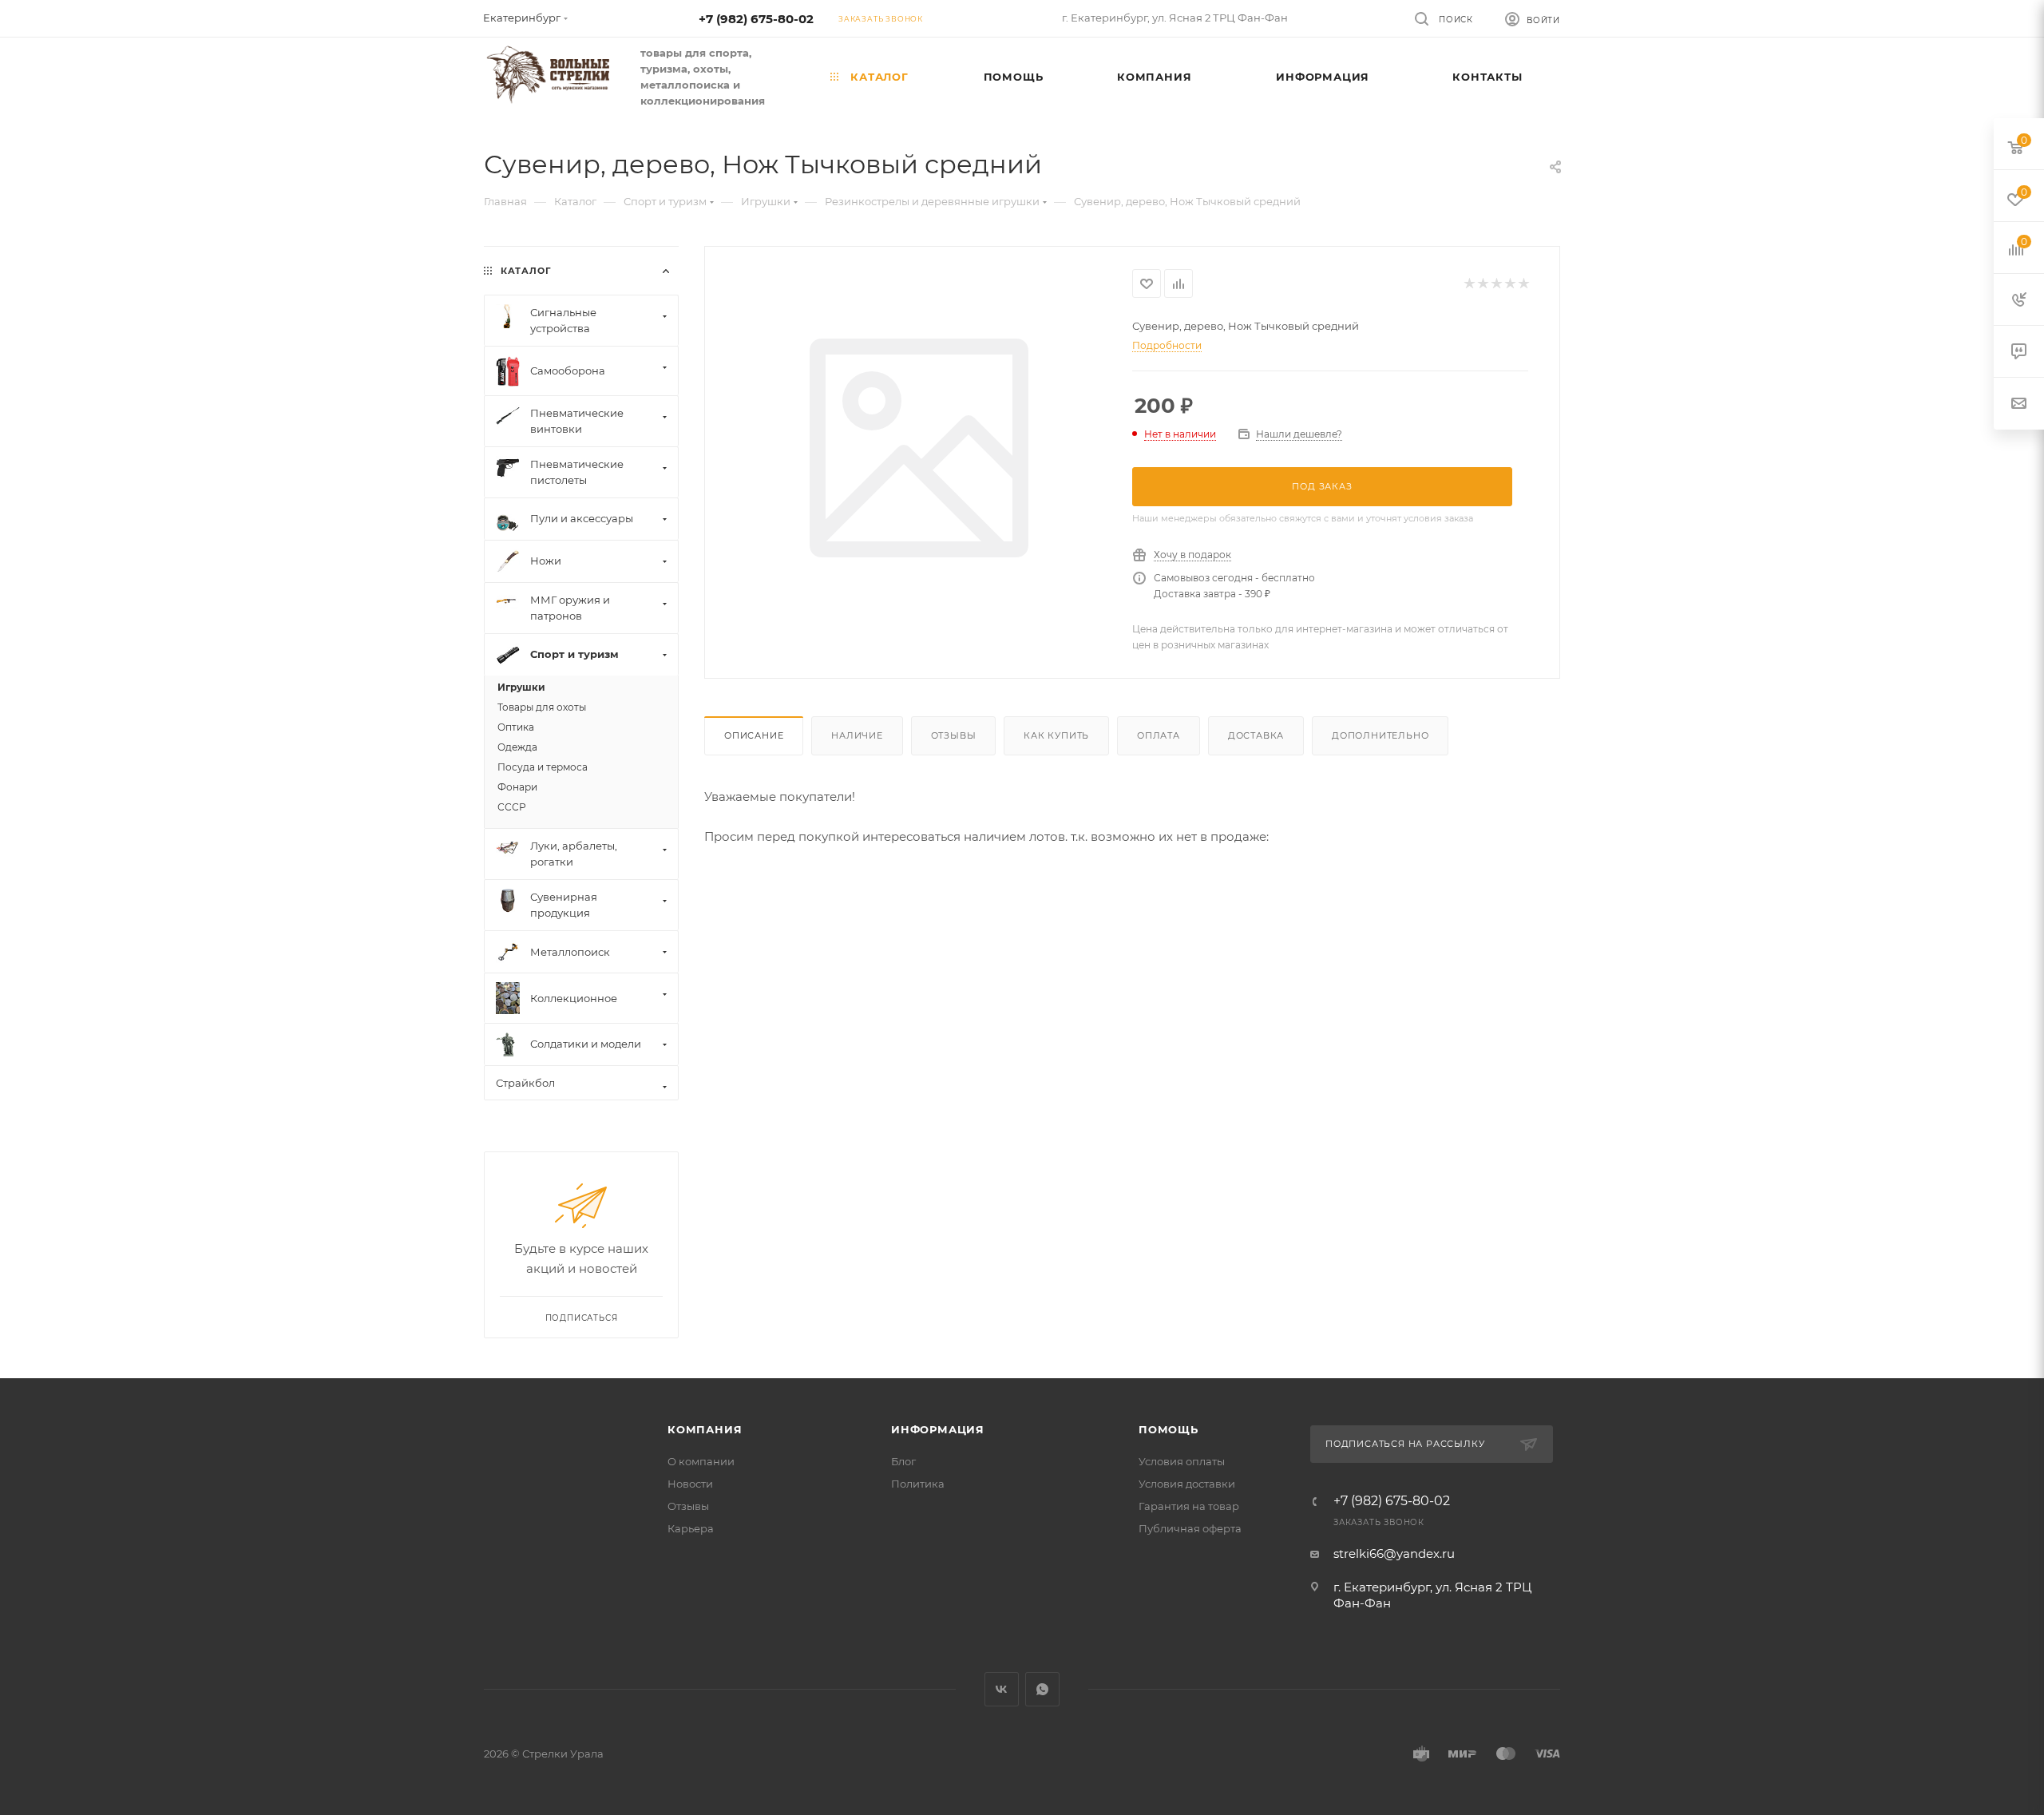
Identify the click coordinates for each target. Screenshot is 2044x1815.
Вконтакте (1002, 1689)
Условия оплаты (1182, 1461)
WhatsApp (1042, 1689)
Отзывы (954, 735)
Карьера (691, 1528)
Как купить (1056, 735)
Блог (903, 1461)
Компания (705, 1429)
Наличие (857, 735)
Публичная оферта (1190, 1528)
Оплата (1159, 735)
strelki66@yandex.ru (1394, 1553)
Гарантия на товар (1189, 1506)
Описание (754, 735)
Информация (938, 1429)
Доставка (1256, 735)
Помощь (1169, 1429)
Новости (690, 1484)
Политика (918, 1484)
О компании (701, 1461)
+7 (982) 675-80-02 (756, 19)
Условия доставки (1187, 1484)
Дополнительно (1380, 735)
